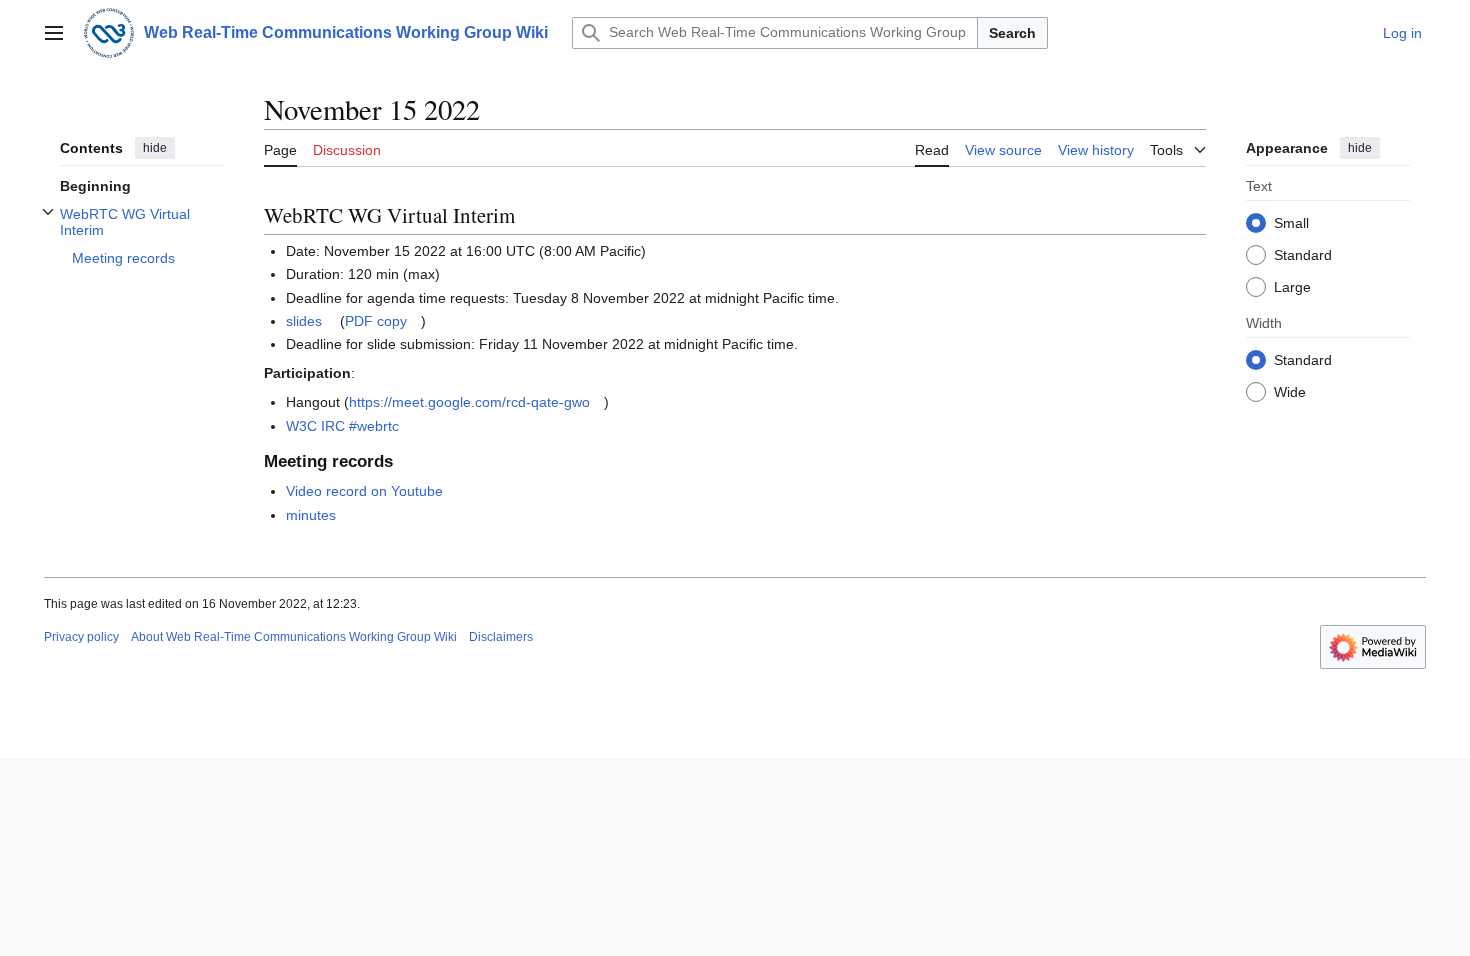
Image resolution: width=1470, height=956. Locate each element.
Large (1292, 287)
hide (155, 148)
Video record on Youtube (364, 491)
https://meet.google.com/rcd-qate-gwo (469, 402)
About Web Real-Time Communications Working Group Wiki (294, 637)
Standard (1303, 255)
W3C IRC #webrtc (342, 426)
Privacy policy (81, 637)
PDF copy (376, 321)
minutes (311, 515)
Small (1291, 223)
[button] (54, 33)
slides (304, 321)
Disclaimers (501, 637)
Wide (1290, 392)
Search (1012, 33)
